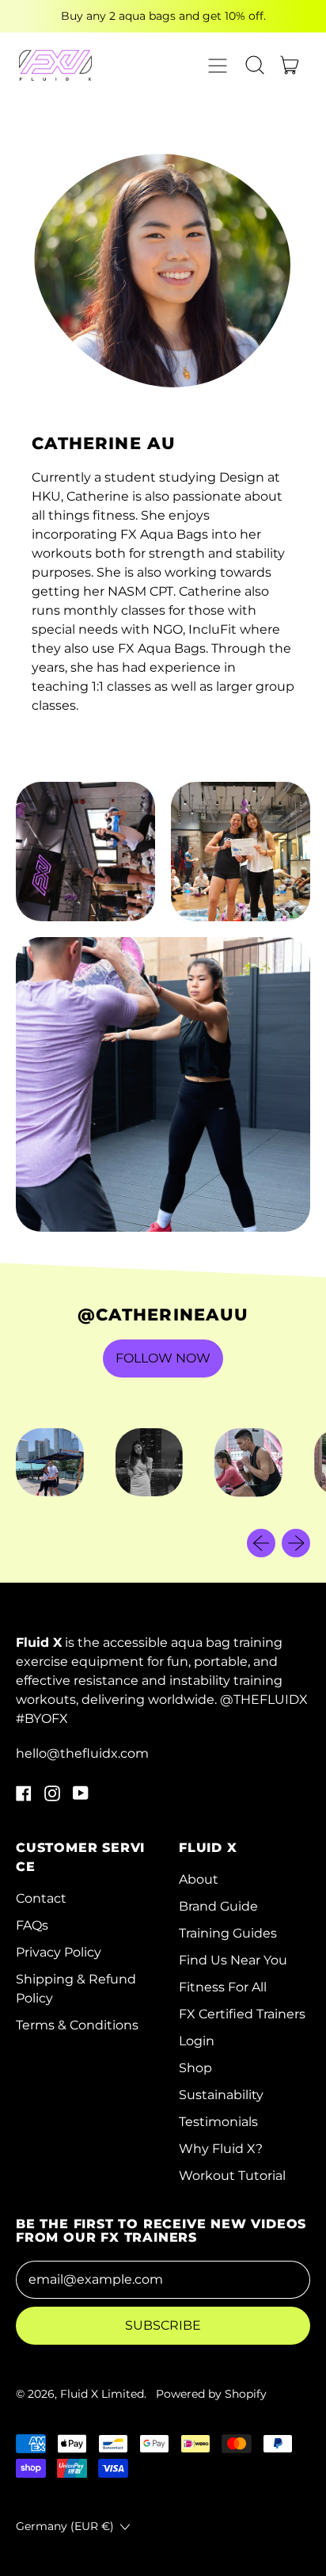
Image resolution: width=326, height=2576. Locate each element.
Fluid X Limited (102, 2394)
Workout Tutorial (232, 2176)
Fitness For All (223, 1987)
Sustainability (221, 2095)
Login (197, 2041)
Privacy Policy (59, 1952)
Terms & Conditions (77, 2025)
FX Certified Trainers (242, 2014)
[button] (255, 65)
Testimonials (218, 2122)
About (199, 1879)
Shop (195, 2068)
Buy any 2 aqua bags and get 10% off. (163, 16)
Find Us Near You (233, 1960)
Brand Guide (218, 1906)
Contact (41, 1898)
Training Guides (228, 1933)
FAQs (32, 1925)
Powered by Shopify (211, 2394)
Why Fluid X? (221, 2149)
